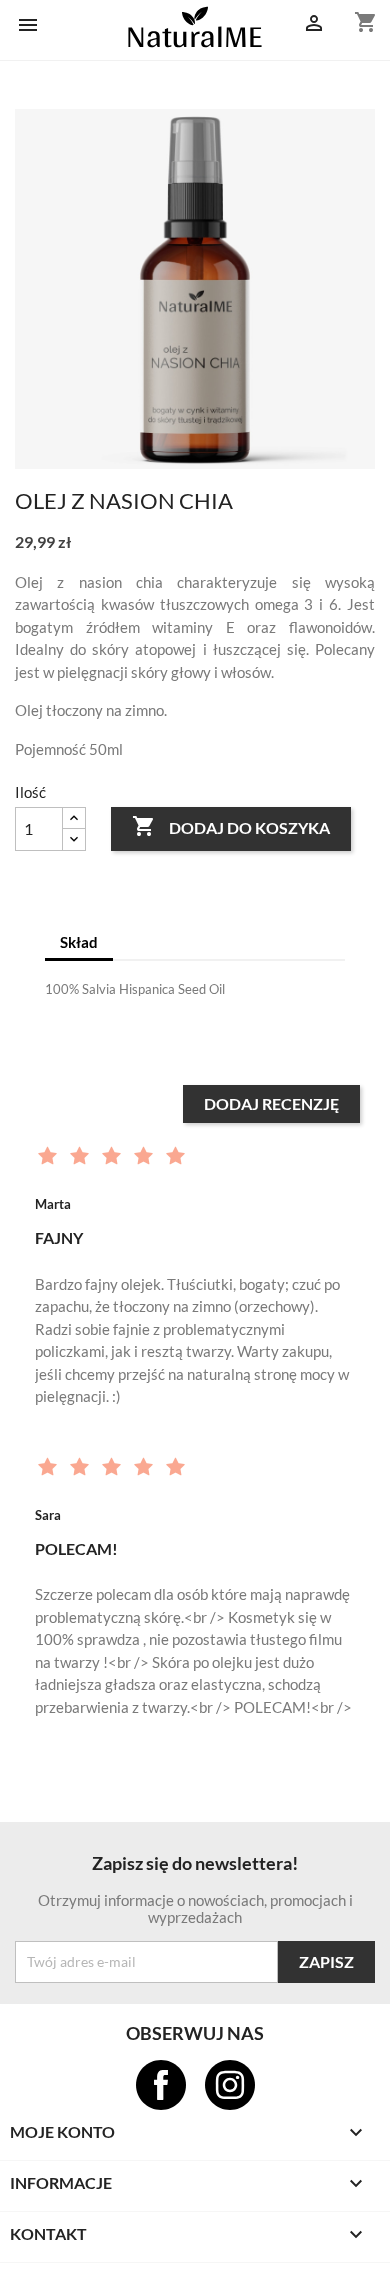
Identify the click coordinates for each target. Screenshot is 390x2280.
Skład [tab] (79, 942)
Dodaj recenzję (271, 1103)
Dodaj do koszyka (231, 826)
